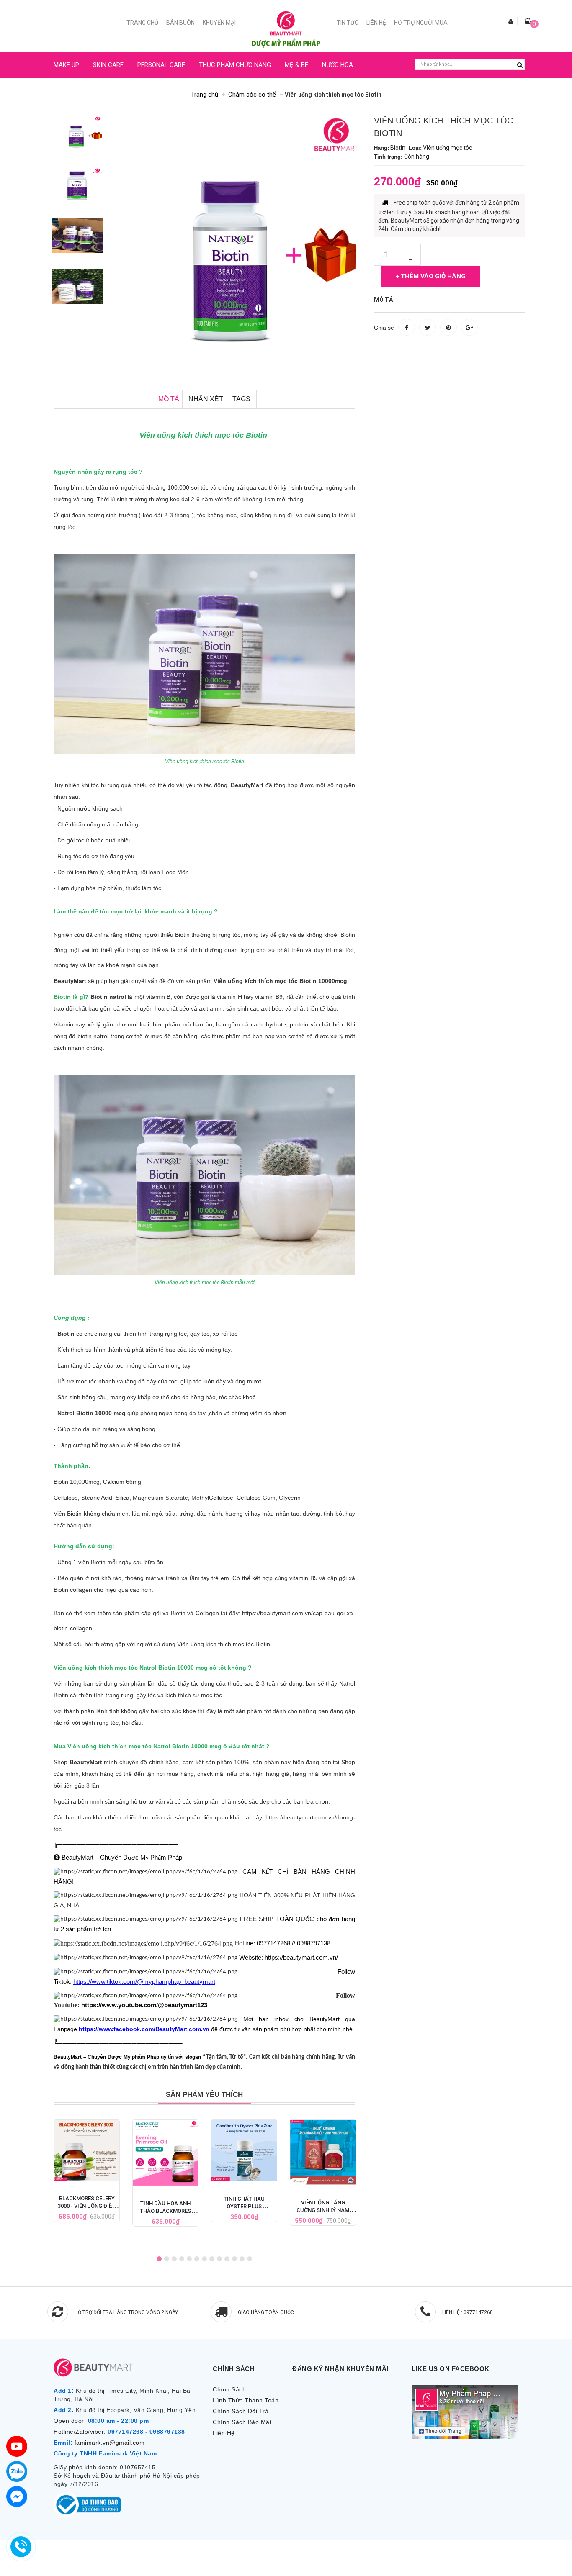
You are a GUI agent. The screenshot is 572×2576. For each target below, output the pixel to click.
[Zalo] (17, 2471)
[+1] (469, 327)
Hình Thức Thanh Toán (246, 2400)
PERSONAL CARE (161, 65)
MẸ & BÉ (296, 65)
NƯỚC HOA (338, 65)
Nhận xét (206, 399)
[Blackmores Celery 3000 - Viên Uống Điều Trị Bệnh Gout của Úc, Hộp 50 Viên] (87, 2150)
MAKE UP (66, 65)
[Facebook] (17, 2496)
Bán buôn (180, 23)
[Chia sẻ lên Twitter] (428, 327)
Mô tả (169, 399)
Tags (241, 399)
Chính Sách (229, 2389)
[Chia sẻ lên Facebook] (407, 327)
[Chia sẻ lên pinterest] (448, 327)
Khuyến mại (219, 23)
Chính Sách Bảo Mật (242, 2422)
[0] (528, 21)
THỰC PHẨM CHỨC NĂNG (235, 65)
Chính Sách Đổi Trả (241, 2411)
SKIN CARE (108, 65)
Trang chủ (142, 23)
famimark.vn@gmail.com (110, 2443)
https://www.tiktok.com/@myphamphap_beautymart (144, 1982)
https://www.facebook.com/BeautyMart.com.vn (144, 2029)
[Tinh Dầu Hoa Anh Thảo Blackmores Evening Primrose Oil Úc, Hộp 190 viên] (165, 2153)
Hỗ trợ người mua (421, 23)
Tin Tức (348, 23)
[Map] (17, 2446)
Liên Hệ (376, 23)
